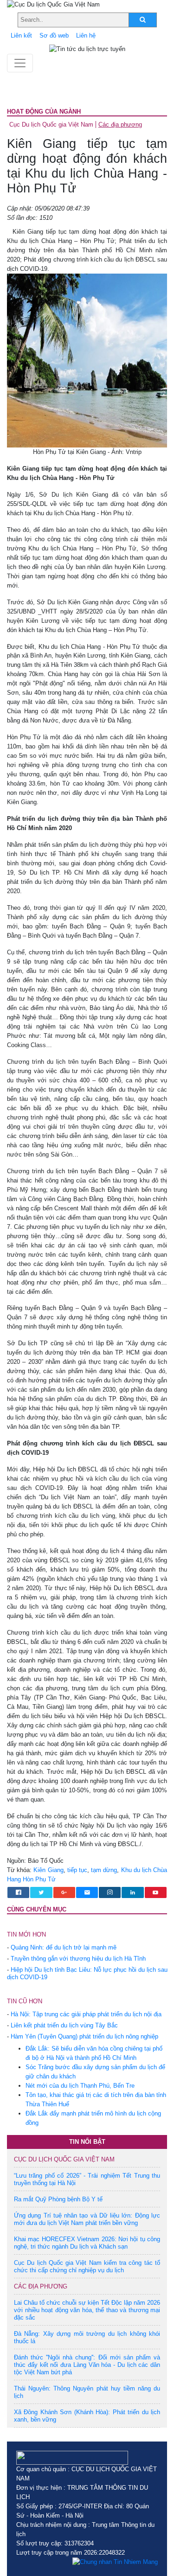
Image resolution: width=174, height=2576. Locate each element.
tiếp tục (77, 1870)
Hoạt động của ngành (44, 112)
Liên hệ (86, 35)
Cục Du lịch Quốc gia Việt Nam (51, 125)
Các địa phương (120, 125)
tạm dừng (104, 1870)
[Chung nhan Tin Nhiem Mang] (115, 2562)
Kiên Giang (48, 1870)
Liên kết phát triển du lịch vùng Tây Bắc (64, 2025)
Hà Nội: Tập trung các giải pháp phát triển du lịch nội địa (86, 2014)
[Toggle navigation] (20, 63)
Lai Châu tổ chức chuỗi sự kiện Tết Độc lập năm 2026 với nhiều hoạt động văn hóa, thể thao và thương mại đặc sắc (87, 2310)
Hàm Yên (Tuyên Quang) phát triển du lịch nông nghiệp (84, 2036)
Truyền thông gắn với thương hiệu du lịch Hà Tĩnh (78, 1959)
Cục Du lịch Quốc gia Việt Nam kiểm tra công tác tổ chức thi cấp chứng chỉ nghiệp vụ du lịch (87, 2266)
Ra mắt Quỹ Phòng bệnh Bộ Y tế (58, 2199)
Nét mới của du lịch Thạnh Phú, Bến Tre (80, 2086)
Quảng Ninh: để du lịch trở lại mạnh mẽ (64, 1947)
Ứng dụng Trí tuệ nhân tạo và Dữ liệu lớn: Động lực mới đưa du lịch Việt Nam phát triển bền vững (87, 2219)
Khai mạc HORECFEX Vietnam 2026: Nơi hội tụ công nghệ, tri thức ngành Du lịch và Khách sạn (87, 2243)
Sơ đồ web (54, 35)
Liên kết (21, 35)
